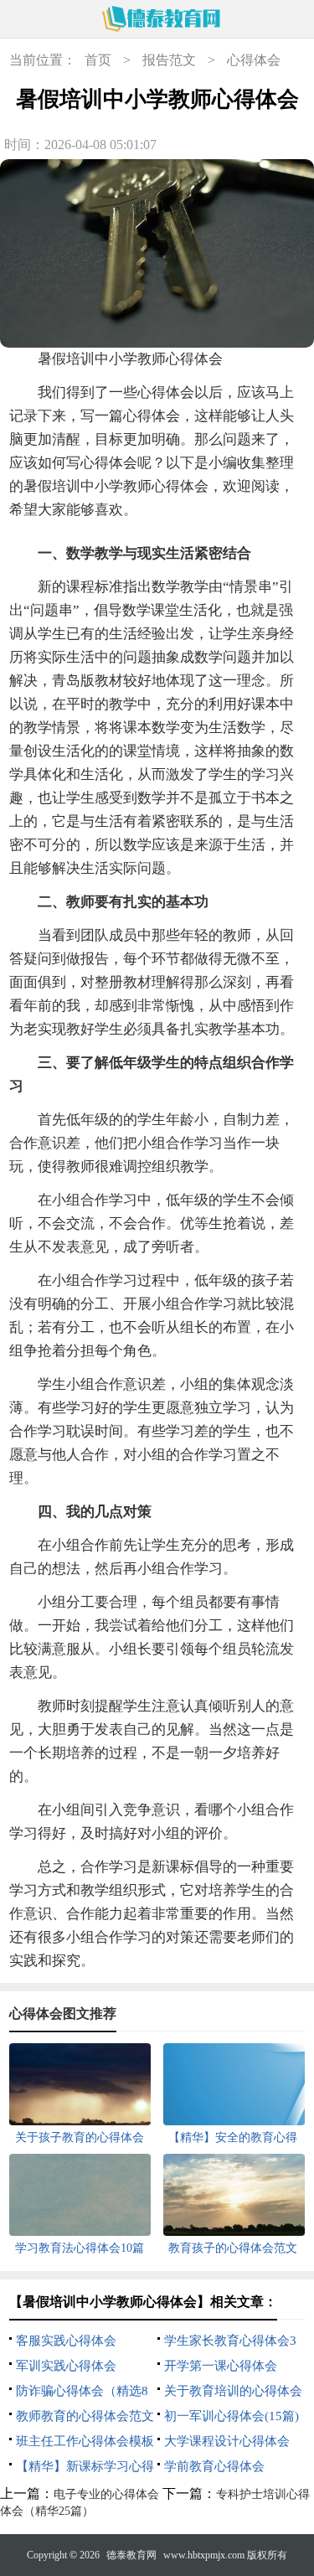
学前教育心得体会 (214, 2466)
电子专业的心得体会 (106, 2494)
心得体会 (254, 60)
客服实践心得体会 (66, 2341)
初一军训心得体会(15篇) (232, 2416)
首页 (98, 60)
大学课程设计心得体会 (227, 2441)
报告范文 (169, 60)
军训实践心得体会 (66, 2366)
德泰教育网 (131, 2555)
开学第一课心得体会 (221, 2366)
